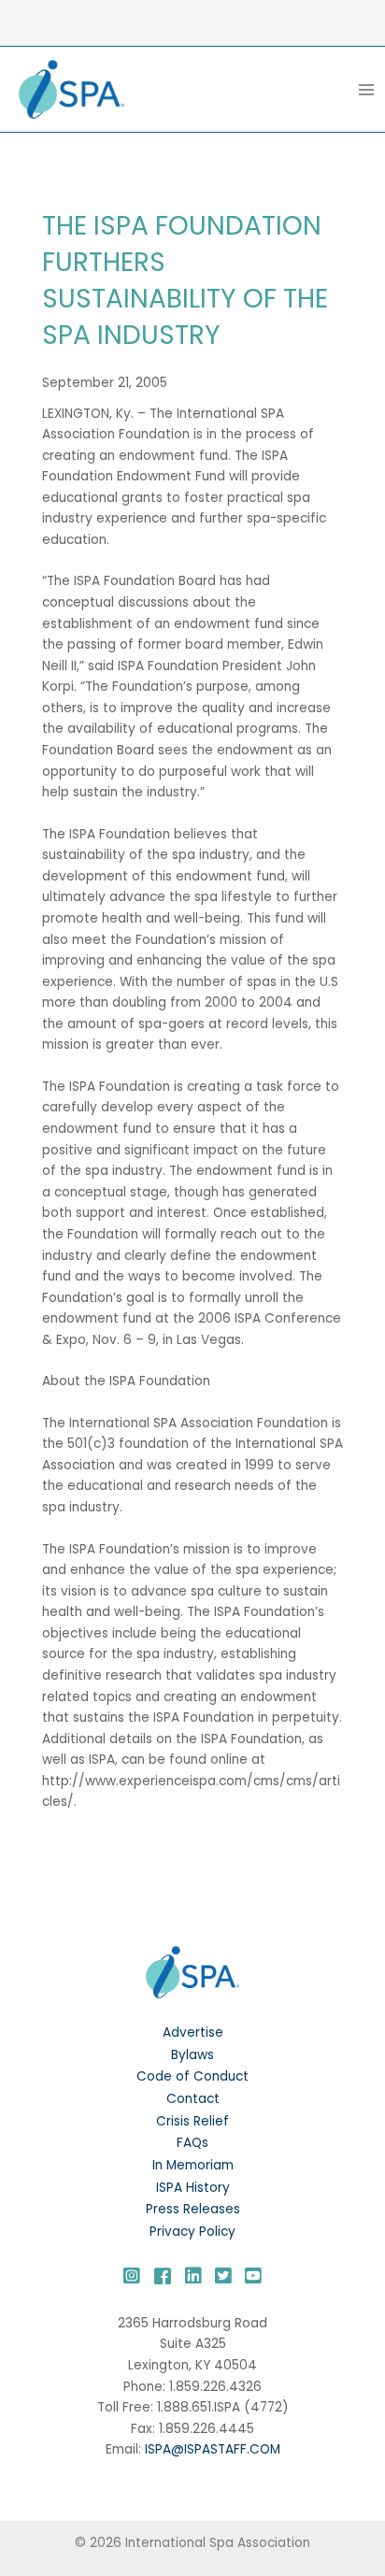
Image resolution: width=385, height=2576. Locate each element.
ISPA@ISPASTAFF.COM (213, 2449)
